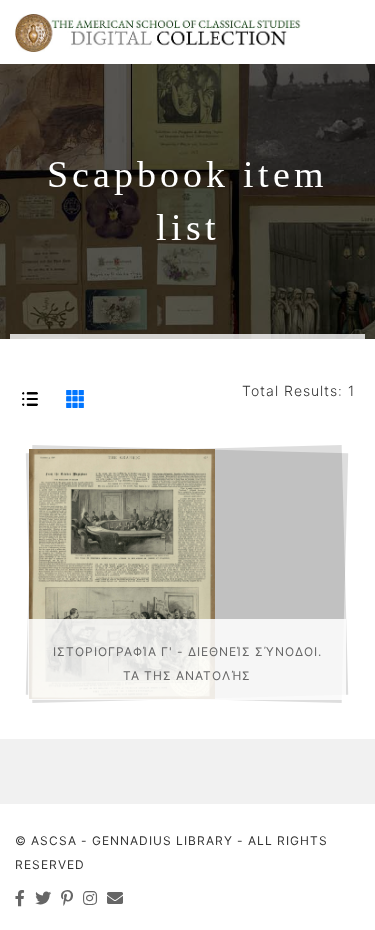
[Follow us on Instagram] (90, 898)
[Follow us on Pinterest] (67, 898)
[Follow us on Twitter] (43, 898)
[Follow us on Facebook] (20, 898)
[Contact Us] (115, 898)
